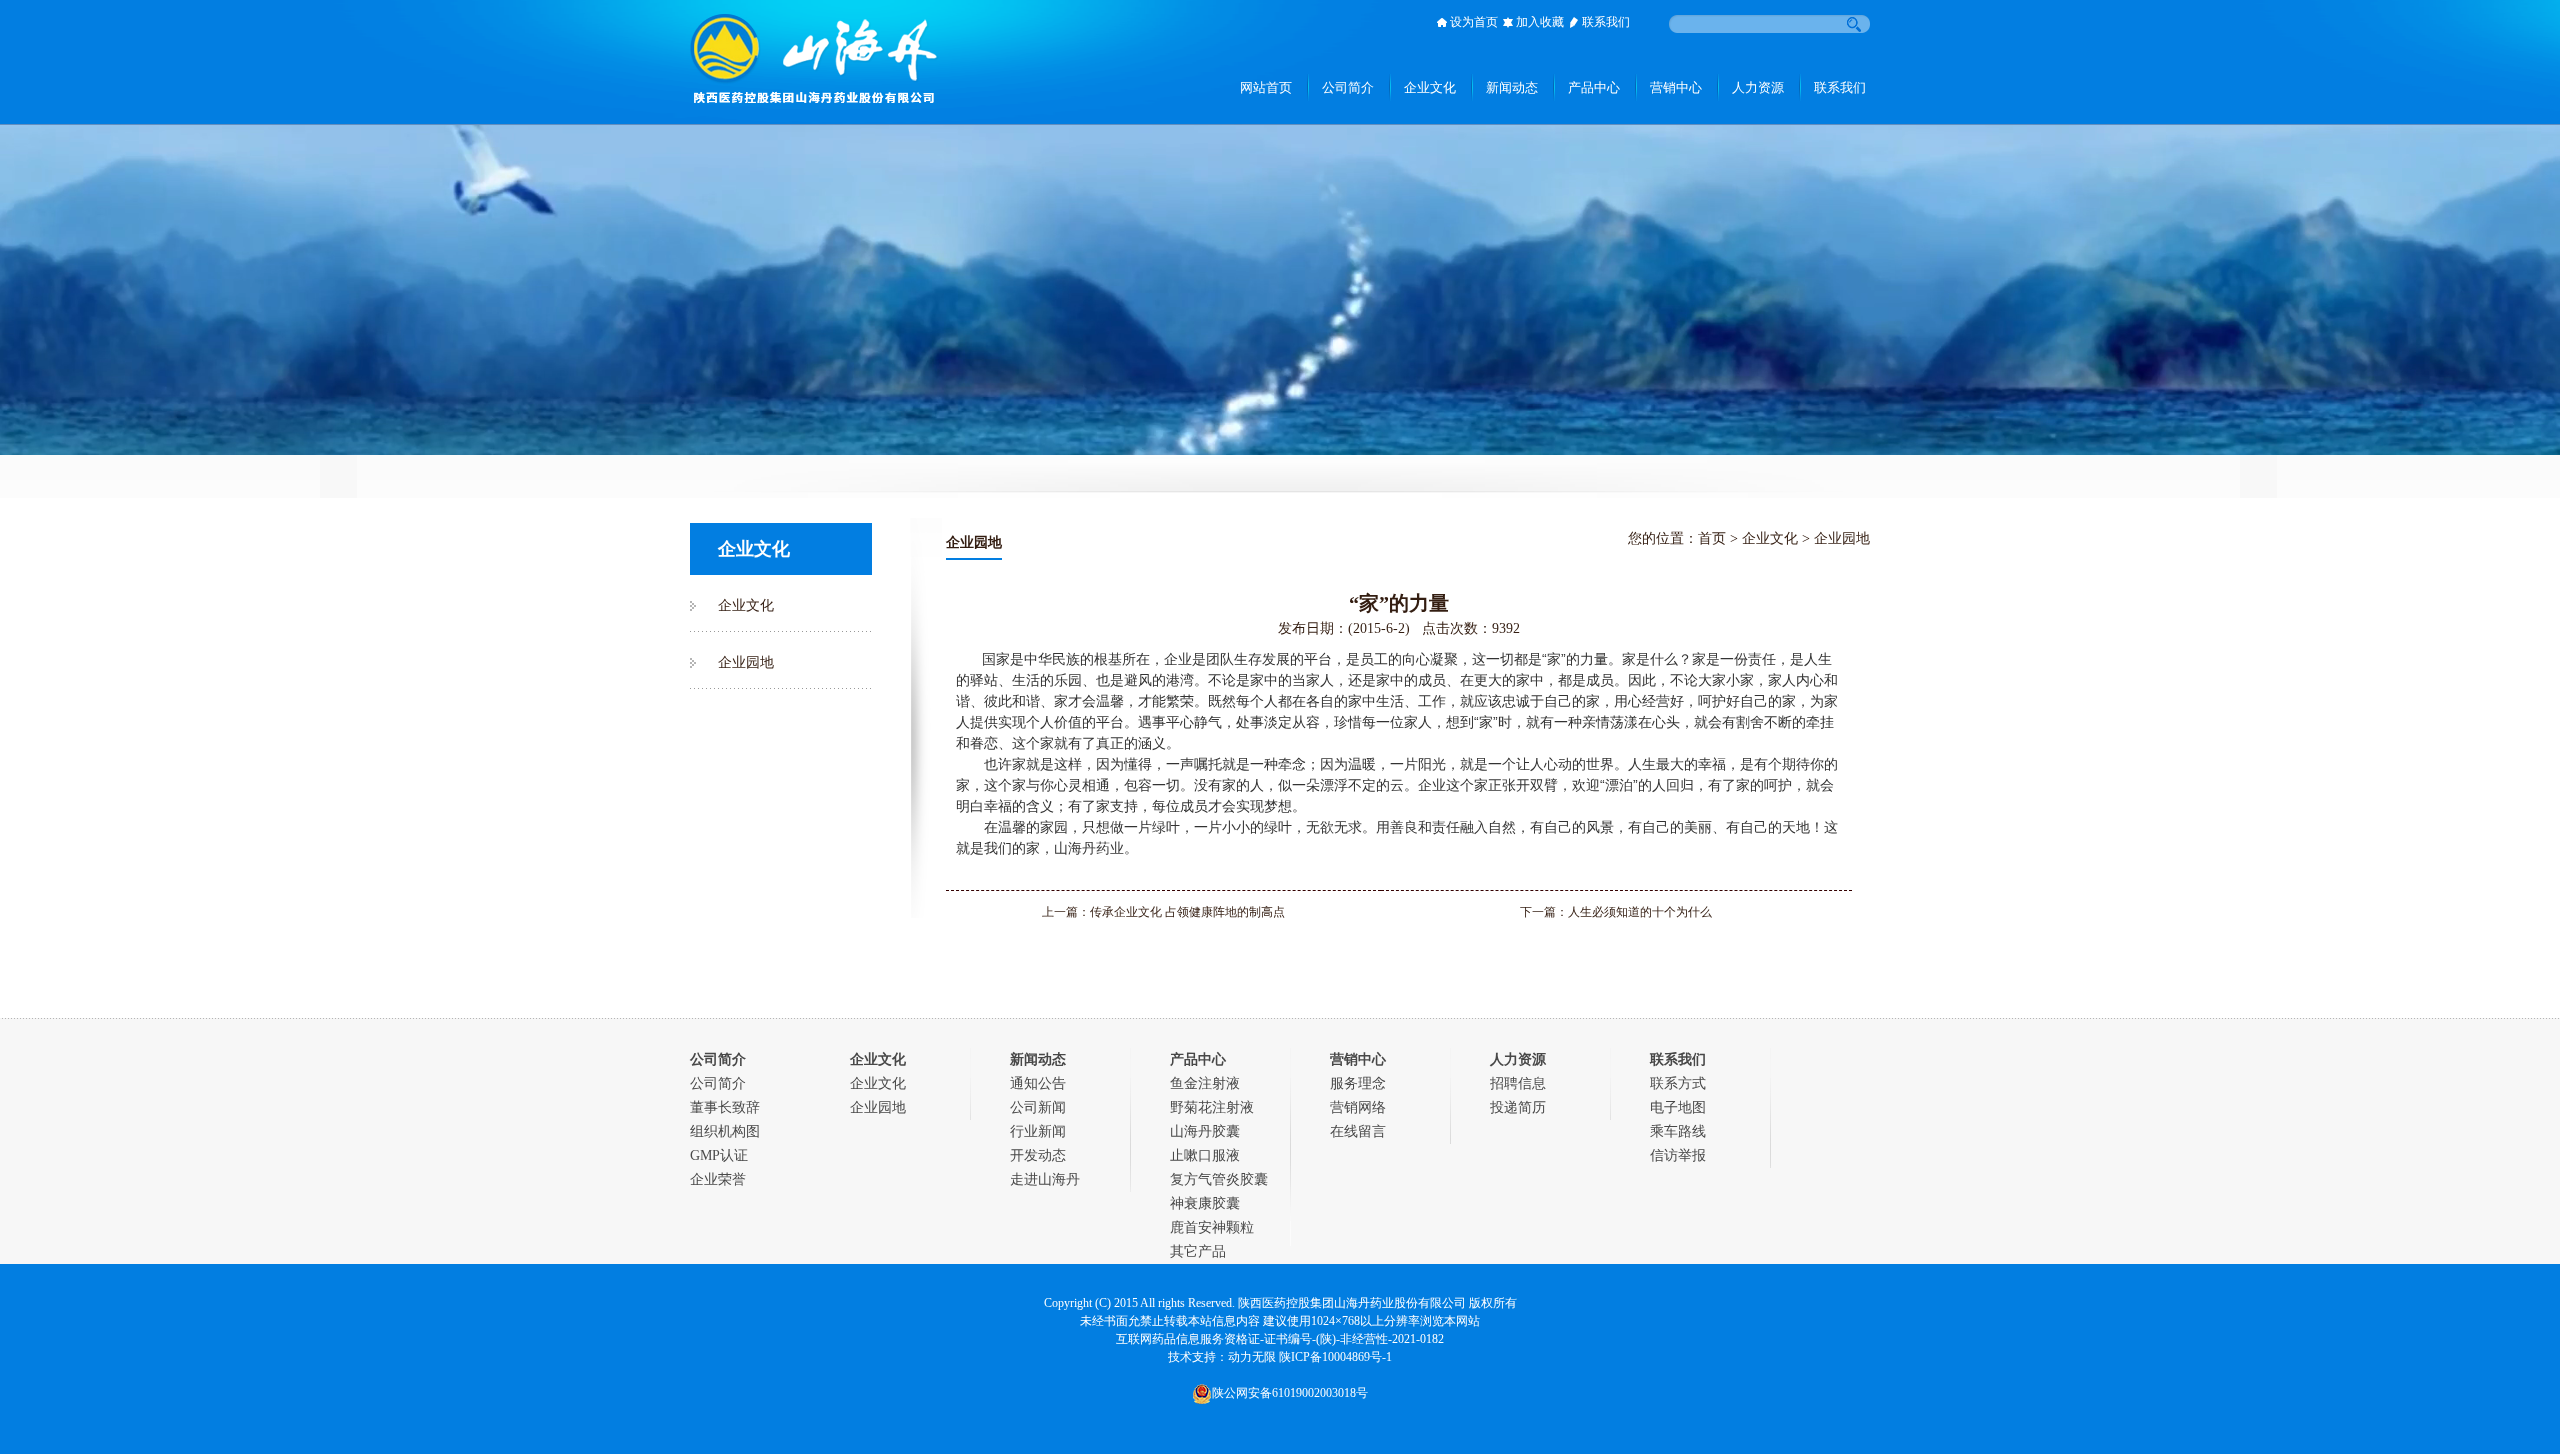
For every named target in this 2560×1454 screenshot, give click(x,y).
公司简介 (718, 1083)
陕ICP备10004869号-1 (1335, 1357)
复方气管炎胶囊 (1219, 1179)
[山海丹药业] (814, 92)
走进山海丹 (1045, 1179)
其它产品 (1198, 1251)
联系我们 (1606, 22)
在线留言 (1358, 1131)
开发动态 (1038, 1155)
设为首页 (1474, 22)
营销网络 (1358, 1107)
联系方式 (1678, 1083)
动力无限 (1252, 1357)
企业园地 (746, 662)
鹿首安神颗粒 (1212, 1227)
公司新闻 (1038, 1107)
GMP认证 (719, 1155)
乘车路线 (1678, 1131)
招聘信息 (1518, 1083)
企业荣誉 (718, 1179)
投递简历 (1518, 1107)
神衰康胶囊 (1205, 1203)
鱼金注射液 (1205, 1083)
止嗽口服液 (1205, 1155)
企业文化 (746, 605)
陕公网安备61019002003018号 (1290, 1393)
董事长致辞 (725, 1107)
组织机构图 (725, 1131)
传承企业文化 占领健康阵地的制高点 (1187, 912)
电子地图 (1678, 1107)
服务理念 (1358, 1083)
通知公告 (1038, 1083)
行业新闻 (1038, 1131)
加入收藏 (1540, 22)
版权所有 (1493, 1303)
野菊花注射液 (1212, 1107)
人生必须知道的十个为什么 (1640, 912)
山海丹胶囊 (1205, 1131)
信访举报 (1678, 1155)
